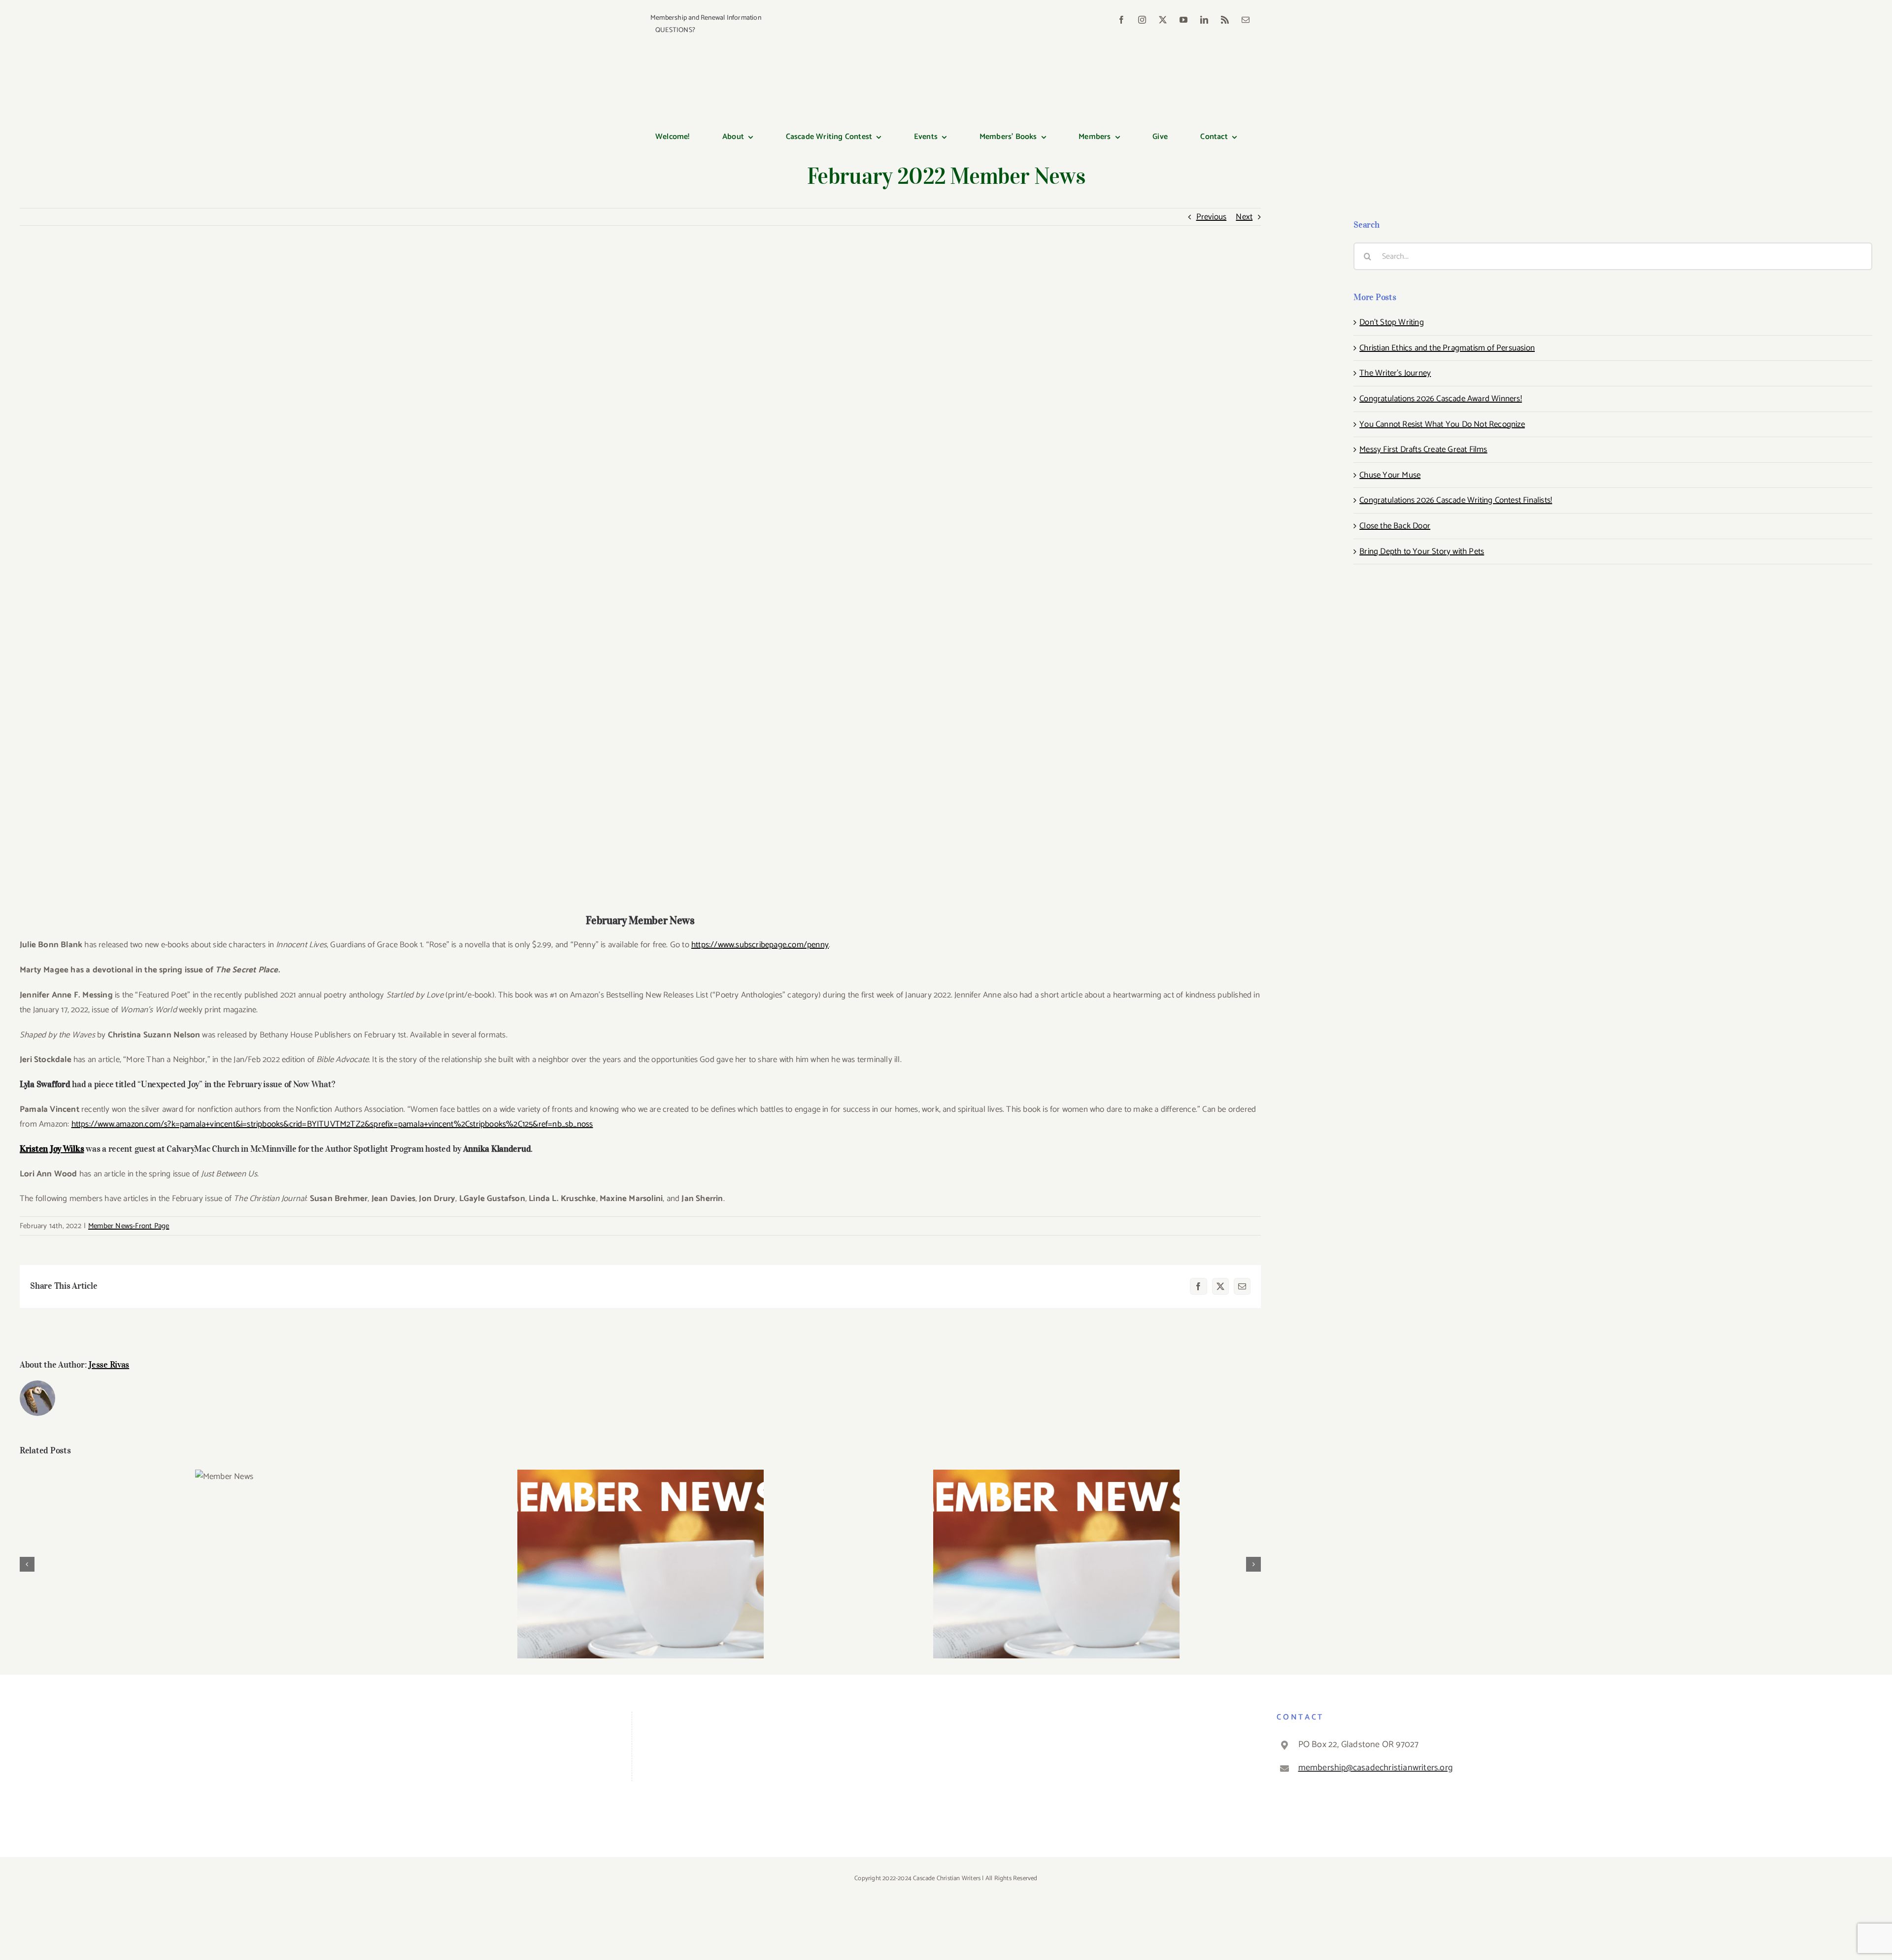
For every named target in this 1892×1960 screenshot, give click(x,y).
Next (1244, 217)
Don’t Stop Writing (1392, 322)
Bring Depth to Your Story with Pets (1422, 551)
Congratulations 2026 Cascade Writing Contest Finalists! (1456, 500)
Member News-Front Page (129, 1226)
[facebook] (1121, 20)
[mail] (1246, 20)
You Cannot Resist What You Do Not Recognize (1442, 424)
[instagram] (1142, 20)
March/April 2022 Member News (640, 1556)
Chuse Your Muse (1390, 475)
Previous (1212, 217)
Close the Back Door (1395, 526)
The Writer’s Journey (1395, 373)
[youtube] (1183, 20)
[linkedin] (1204, 20)
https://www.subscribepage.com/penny (760, 945)
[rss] (1225, 20)
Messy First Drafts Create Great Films (1423, 449)
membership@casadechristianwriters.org (1375, 1768)
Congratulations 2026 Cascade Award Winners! (1441, 399)
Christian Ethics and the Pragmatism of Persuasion (1447, 348)
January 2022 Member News (1057, 1556)
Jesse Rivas (109, 1365)
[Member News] (224, 1477)
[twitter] (1163, 20)
